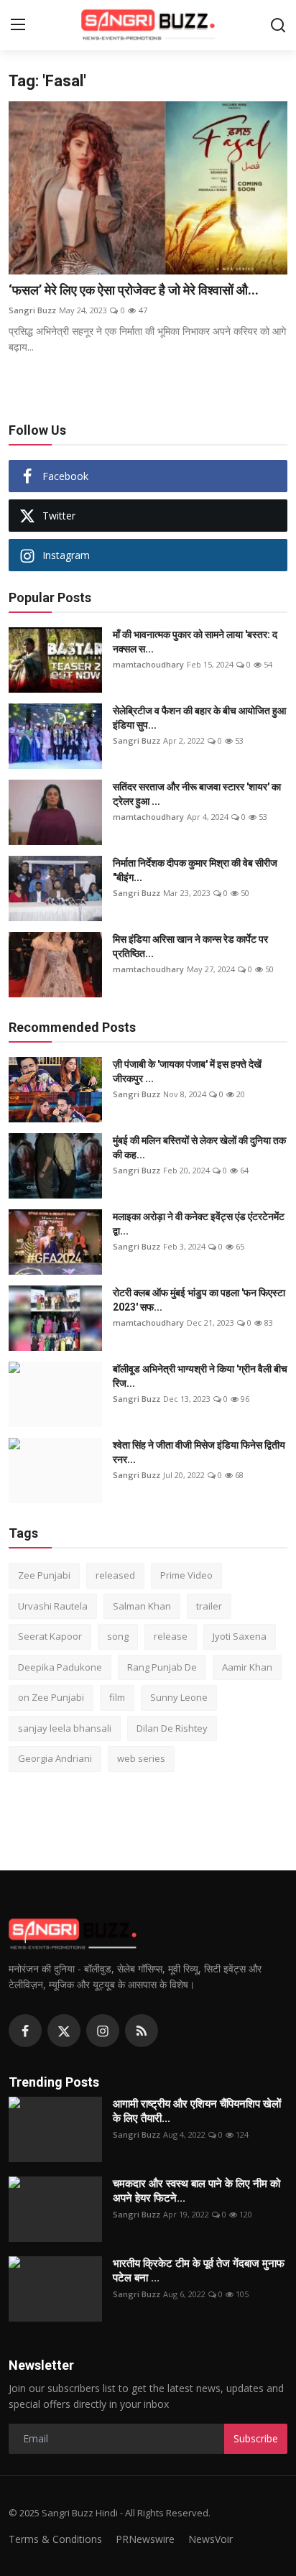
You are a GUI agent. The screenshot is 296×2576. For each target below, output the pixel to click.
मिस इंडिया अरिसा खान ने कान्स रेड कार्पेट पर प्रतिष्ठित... (190, 946)
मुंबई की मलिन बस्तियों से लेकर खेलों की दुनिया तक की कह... (199, 1148)
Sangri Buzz (32, 310)
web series (141, 1758)
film (117, 1697)
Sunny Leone (179, 1697)
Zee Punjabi (44, 1575)
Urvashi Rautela (53, 1606)
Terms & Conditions (55, 2539)
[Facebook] (25, 2031)
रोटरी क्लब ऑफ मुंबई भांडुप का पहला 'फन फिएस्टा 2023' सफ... (199, 1300)
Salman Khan (142, 1606)
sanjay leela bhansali (65, 1728)
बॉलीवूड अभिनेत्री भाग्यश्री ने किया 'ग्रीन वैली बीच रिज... (200, 1376)
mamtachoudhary (148, 664)
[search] (278, 25)
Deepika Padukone (60, 1667)
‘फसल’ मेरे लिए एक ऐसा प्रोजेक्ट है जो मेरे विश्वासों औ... (134, 290)
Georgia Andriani (55, 1758)
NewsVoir (211, 2539)
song (118, 1636)
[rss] (142, 2031)
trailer (209, 1606)
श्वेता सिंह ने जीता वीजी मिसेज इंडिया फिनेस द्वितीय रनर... (199, 1452)
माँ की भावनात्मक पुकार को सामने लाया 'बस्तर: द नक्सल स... (195, 642)
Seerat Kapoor (50, 1636)
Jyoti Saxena (240, 1636)
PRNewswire (145, 2539)
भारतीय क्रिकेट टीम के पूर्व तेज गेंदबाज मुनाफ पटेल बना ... (199, 2271)
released (115, 1575)
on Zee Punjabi (51, 1697)
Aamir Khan (247, 1667)
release (171, 1636)
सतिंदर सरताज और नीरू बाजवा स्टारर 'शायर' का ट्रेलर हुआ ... (197, 794)
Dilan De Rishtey (172, 1728)
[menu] (18, 25)
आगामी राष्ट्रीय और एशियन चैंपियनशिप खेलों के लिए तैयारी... (197, 2111)
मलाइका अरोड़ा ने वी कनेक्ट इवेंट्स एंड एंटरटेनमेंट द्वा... (199, 1224)
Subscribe (256, 2438)
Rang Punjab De (162, 1667)
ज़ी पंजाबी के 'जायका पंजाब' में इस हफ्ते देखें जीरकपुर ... (187, 1071)
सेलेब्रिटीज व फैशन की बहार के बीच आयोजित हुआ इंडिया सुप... (199, 718)
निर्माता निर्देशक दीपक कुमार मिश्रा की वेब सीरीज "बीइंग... (195, 870)
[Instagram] (103, 2031)
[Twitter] (64, 2031)
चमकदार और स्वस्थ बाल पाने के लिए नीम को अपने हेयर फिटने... (196, 2191)
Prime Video (186, 1575)
